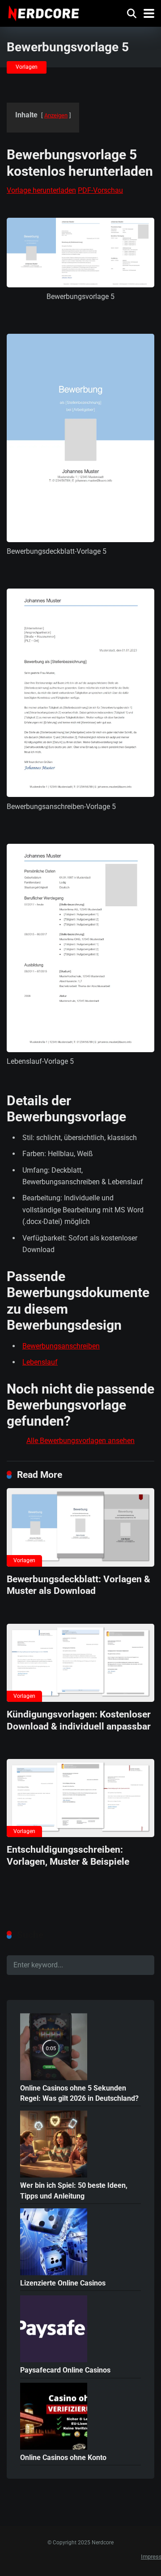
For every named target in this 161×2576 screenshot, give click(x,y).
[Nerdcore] (44, 12)
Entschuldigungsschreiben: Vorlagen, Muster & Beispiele (68, 1855)
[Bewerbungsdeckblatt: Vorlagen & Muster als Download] (80, 1527)
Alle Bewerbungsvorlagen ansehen (80, 1441)
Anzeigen (56, 115)
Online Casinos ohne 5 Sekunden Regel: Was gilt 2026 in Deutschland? (79, 2093)
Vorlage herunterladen (41, 190)
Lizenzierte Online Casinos (63, 2283)
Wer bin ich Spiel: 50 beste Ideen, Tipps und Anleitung (74, 2190)
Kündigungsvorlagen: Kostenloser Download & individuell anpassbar (79, 1720)
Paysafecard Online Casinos (65, 2370)
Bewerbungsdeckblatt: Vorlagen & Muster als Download (78, 1585)
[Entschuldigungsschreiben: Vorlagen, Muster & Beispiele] (80, 1798)
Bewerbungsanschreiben (61, 1346)
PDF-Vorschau (100, 190)
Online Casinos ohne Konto (63, 2458)
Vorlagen (27, 67)
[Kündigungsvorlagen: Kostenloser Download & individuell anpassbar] (80, 1663)
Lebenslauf (40, 1362)
